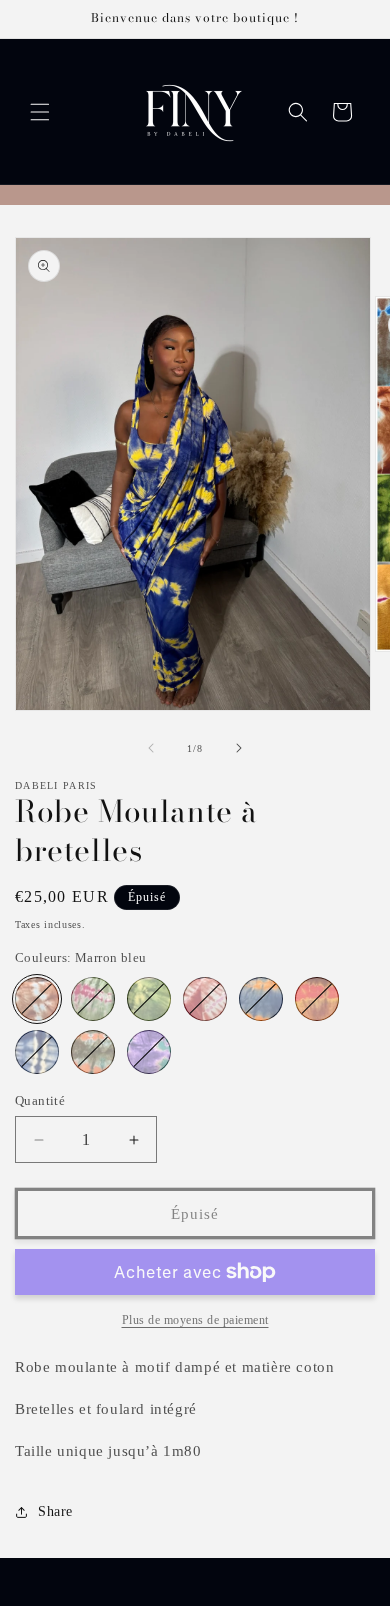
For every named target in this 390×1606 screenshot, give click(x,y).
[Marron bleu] (37, 999)
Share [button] (55, 1511)
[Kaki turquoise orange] (93, 1052)
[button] (40, 112)
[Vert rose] (93, 999)
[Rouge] (205, 999)
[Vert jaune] (149, 999)
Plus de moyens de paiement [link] (195, 1320)
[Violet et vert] (149, 1052)
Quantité (40, 1100)
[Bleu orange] (261, 999)
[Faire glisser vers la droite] (239, 748)
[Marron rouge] (317, 999)
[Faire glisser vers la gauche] (151, 748)
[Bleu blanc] (37, 1052)
